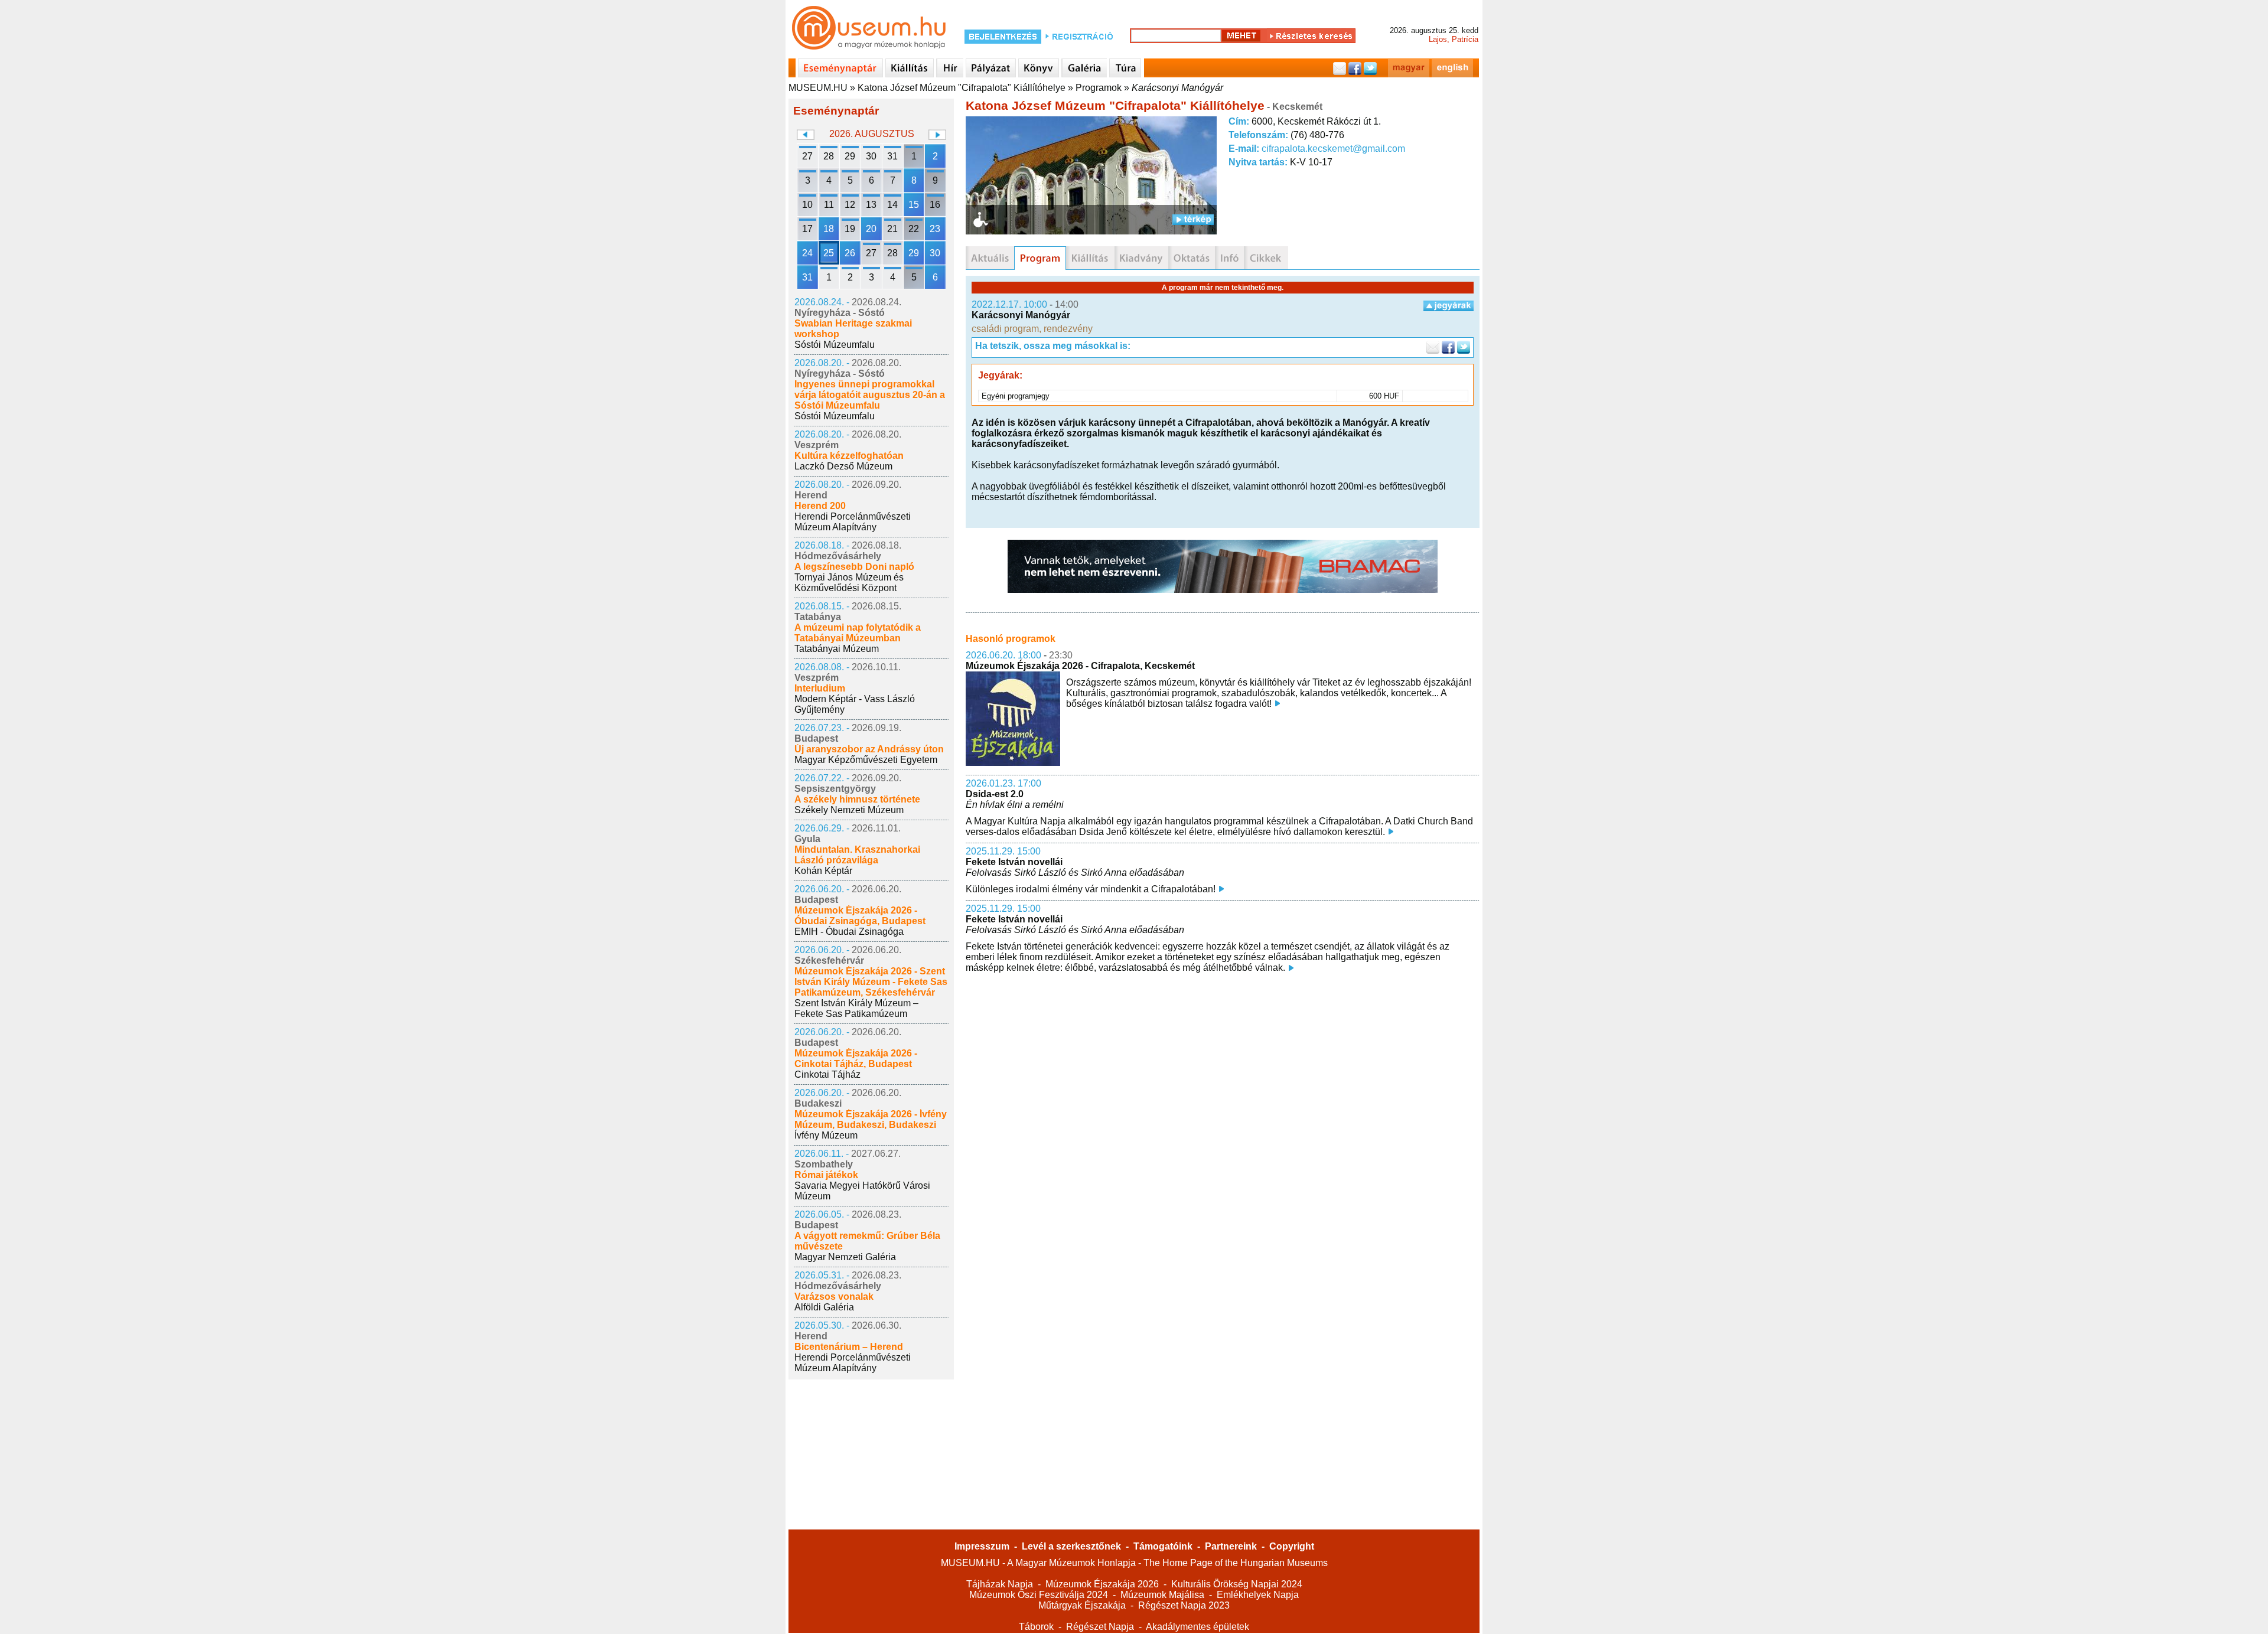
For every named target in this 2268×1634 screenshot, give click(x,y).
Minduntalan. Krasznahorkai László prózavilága (857, 855)
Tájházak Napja (1000, 1584)
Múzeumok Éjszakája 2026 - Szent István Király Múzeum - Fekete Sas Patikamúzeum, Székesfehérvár (871, 982)
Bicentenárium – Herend (849, 1347)
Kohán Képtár (823, 871)
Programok (1099, 88)
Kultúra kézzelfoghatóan (849, 456)
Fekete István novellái (1014, 862)
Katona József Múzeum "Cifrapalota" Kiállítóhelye (962, 88)
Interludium (820, 688)
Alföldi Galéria (824, 1307)
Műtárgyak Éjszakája (1082, 1605)
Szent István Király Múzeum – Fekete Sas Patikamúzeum (856, 1008)
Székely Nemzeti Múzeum (849, 810)
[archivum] (1266, 258)
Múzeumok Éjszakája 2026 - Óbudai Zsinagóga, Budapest (860, 916)
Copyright (1292, 1546)
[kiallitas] (1090, 258)
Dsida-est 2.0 (995, 794)
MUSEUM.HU (818, 88)
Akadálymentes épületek (1197, 1627)
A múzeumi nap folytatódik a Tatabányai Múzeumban (858, 633)
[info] (1229, 258)
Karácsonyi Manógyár (1177, 88)
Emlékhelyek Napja (1258, 1595)
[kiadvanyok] (1141, 258)
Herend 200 (820, 506)
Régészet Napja (1100, 1627)
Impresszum (982, 1546)
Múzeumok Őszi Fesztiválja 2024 (1039, 1595)
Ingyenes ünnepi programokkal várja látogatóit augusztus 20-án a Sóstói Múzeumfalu (870, 395)
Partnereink (1231, 1546)
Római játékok (826, 1175)
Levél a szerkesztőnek (1071, 1546)
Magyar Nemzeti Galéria (845, 1257)
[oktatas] (1192, 258)
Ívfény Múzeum (826, 1135)
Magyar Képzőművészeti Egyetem (866, 760)
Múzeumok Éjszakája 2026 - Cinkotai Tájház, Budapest (856, 1059)
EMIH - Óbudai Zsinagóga (849, 932)
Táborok (1036, 1627)
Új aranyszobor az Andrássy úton (869, 749)
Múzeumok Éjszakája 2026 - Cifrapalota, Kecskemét (1080, 666)
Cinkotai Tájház (827, 1074)
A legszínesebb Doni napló (854, 567)
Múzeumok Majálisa (1162, 1595)
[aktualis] (990, 258)
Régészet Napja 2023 (1184, 1605)
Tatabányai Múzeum (837, 649)
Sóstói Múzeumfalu (835, 345)
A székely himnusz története (857, 799)
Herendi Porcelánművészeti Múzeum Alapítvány (853, 522)
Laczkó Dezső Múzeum (843, 466)
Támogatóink (1163, 1546)
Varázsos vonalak (834, 1297)
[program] (1040, 258)
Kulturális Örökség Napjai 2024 (1237, 1584)
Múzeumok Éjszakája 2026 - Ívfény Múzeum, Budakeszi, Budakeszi (871, 1119)
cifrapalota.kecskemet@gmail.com (1333, 149)
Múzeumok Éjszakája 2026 (1102, 1584)
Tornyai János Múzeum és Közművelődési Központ (849, 583)
